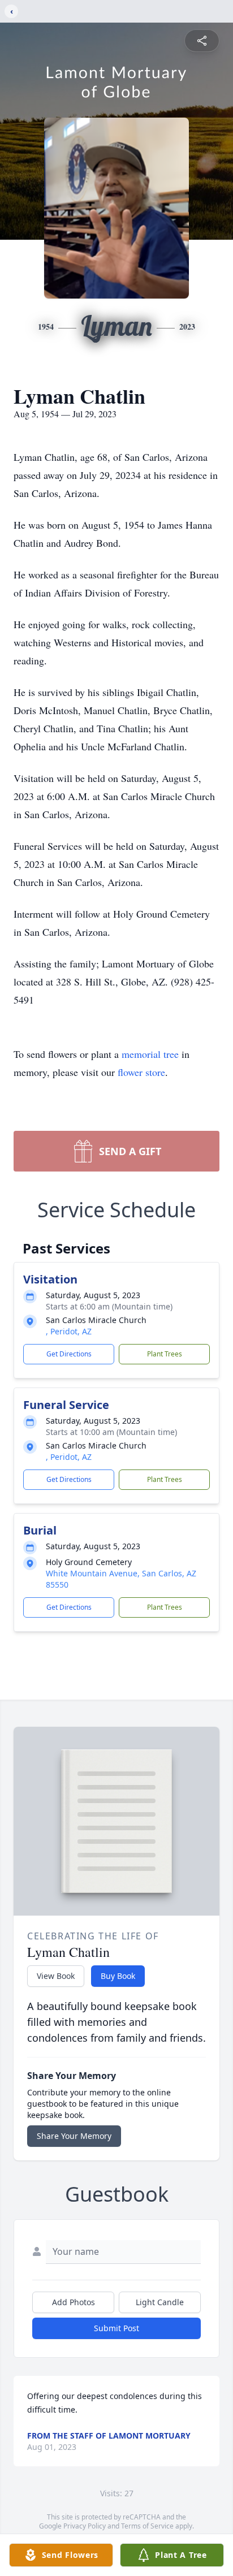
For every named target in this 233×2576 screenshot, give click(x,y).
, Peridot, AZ (69, 1331)
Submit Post (116, 2328)
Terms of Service (147, 2526)
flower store (141, 1072)
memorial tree (150, 1054)
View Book (56, 1976)
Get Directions (69, 1354)
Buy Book (118, 1976)
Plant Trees (165, 1354)
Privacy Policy (85, 2526)
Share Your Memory (74, 2136)
